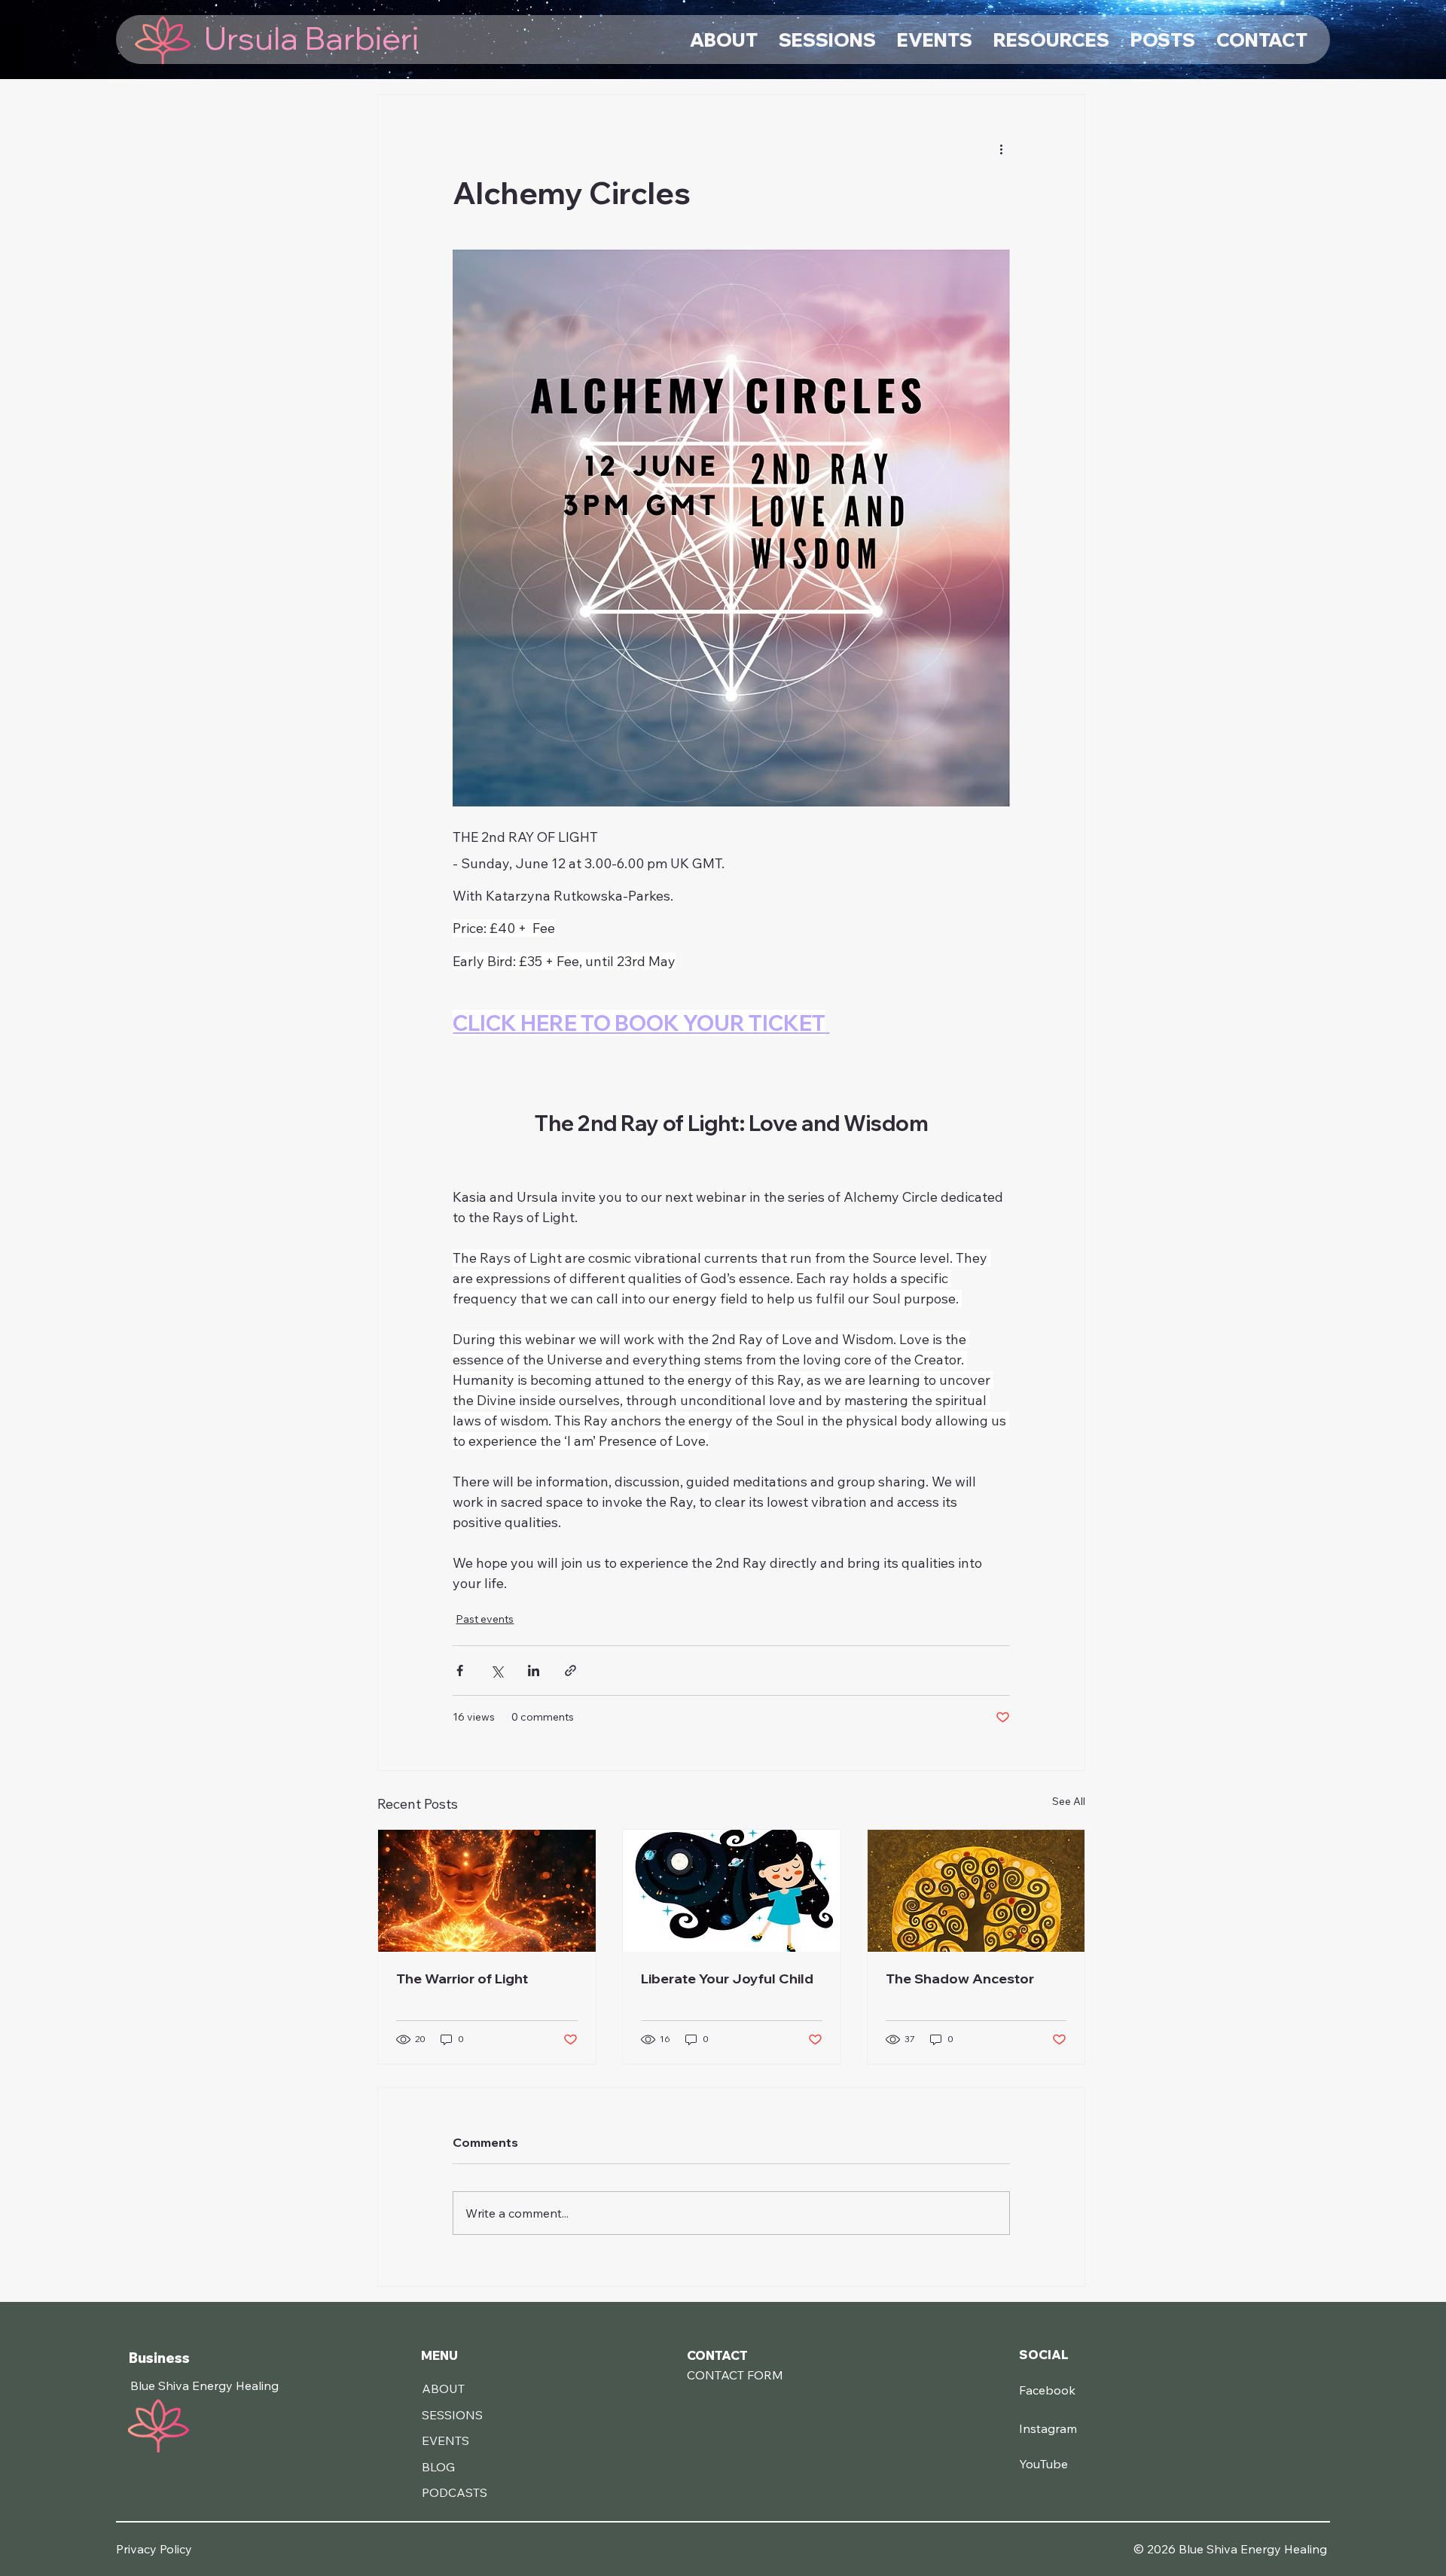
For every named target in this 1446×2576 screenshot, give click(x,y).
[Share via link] (570, 1671)
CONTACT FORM (735, 2375)
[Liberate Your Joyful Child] (732, 1891)
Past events (485, 1619)
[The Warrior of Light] (487, 1891)
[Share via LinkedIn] (534, 1671)
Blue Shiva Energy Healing (204, 2385)
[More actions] (1001, 149)
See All (1069, 1801)
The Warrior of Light (462, 1978)
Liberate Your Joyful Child (727, 1978)
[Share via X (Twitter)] (497, 1671)
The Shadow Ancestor (960, 1978)
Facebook (1047, 2390)
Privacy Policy (154, 2549)
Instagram (1048, 2428)
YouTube (1043, 2464)
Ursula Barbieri (311, 38)
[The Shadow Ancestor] (976, 1891)
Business (159, 2358)
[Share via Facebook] (460, 1671)
